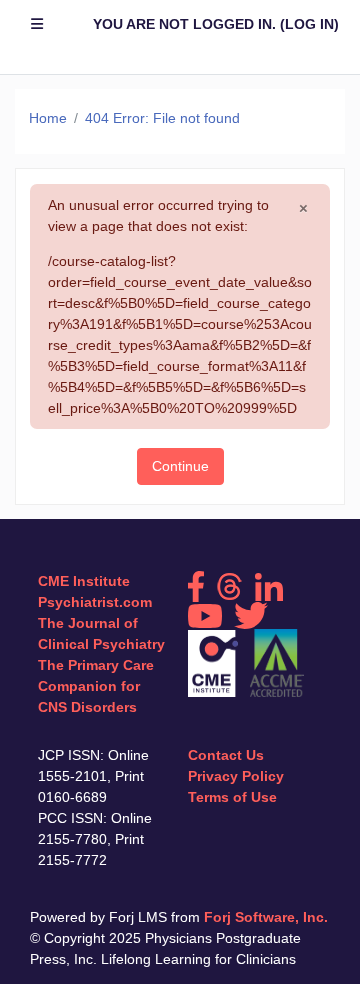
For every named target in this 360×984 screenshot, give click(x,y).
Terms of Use (232, 797)
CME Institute (84, 581)
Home (48, 118)
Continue (180, 466)
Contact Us (226, 755)
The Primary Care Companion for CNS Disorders (96, 686)
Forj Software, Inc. (266, 917)
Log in (309, 24)
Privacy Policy (236, 776)
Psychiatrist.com (95, 602)
